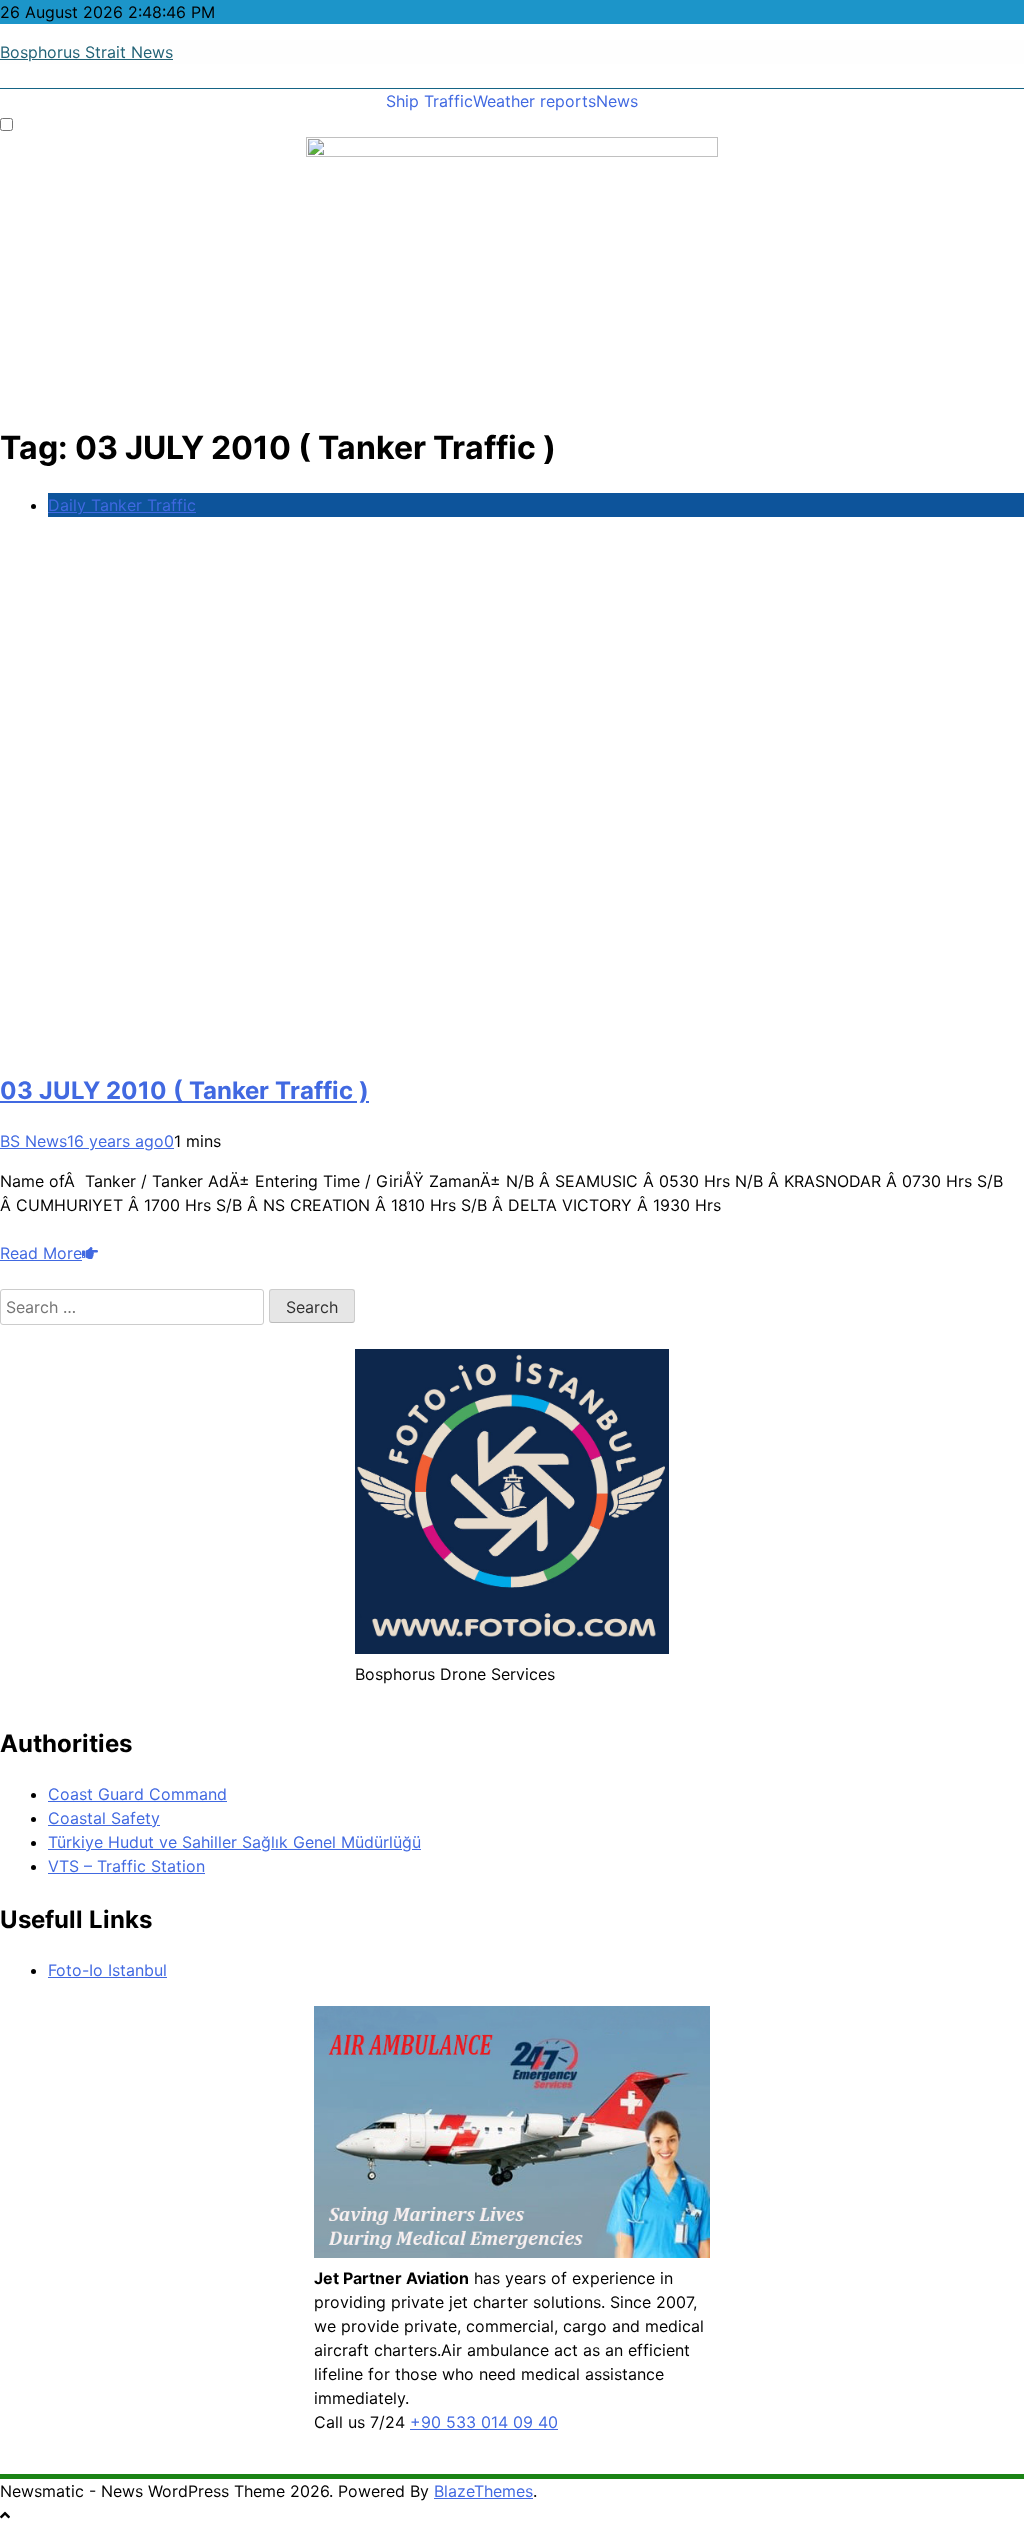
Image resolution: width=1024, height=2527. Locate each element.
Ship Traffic (429, 101)
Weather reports (534, 101)
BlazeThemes (483, 2491)
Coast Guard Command (137, 1794)
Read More (41, 1253)
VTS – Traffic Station (126, 1866)
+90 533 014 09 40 (484, 2422)
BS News (33, 1141)
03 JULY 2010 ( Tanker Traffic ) (184, 1090)
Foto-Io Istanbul (107, 1970)
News (617, 101)
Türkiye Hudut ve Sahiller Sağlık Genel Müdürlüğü (234, 1842)
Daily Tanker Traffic (122, 505)
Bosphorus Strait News (86, 52)
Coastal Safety (104, 1818)
